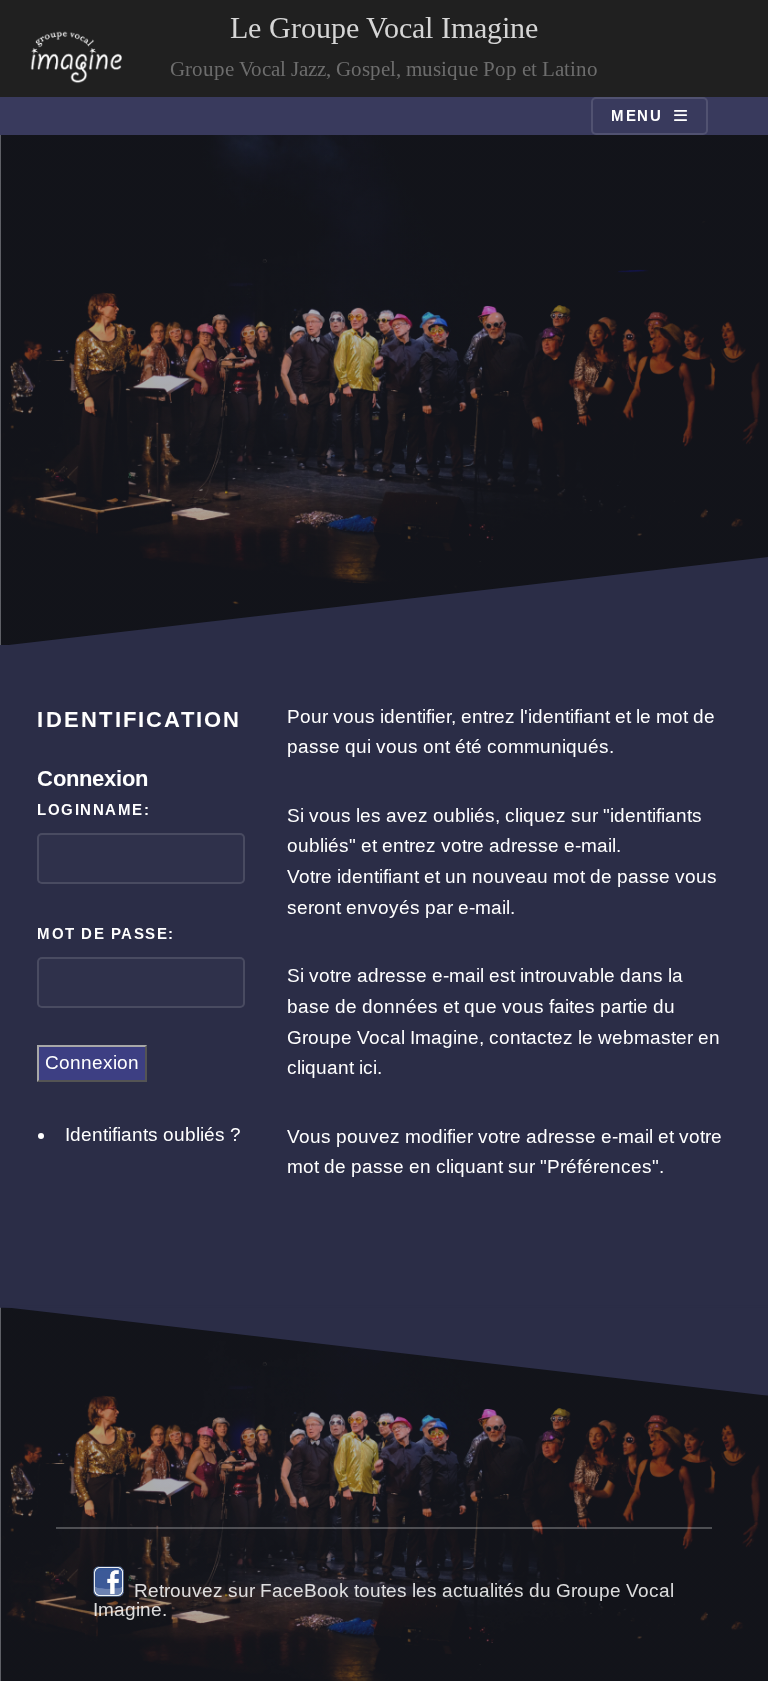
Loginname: (93, 809)
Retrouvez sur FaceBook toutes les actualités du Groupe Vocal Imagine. (383, 1600)
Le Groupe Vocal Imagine (384, 27)
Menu (636, 115)
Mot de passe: (105, 933)
